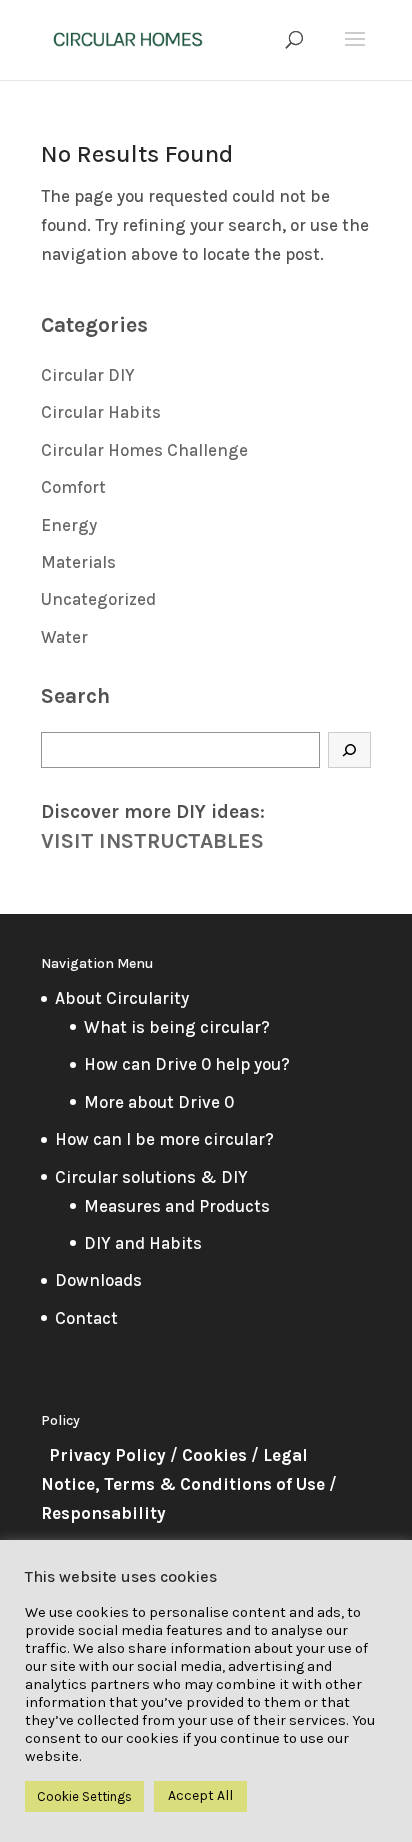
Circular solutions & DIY (151, 1177)
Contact (86, 1318)
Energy (69, 525)
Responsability (103, 1513)
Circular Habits (101, 412)
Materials (78, 562)
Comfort (73, 487)
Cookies (214, 1455)
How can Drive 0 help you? (187, 1064)
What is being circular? (177, 1027)
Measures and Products (177, 1206)
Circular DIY (88, 375)
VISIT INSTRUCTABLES (152, 841)
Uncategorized (98, 599)
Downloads (98, 1280)
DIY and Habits (143, 1243)
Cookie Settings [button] (84, 1796)
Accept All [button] (200, 1795)
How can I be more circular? (164, 1139)
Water (64, 637)
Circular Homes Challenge (144, 450)
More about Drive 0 (159, 1102)
